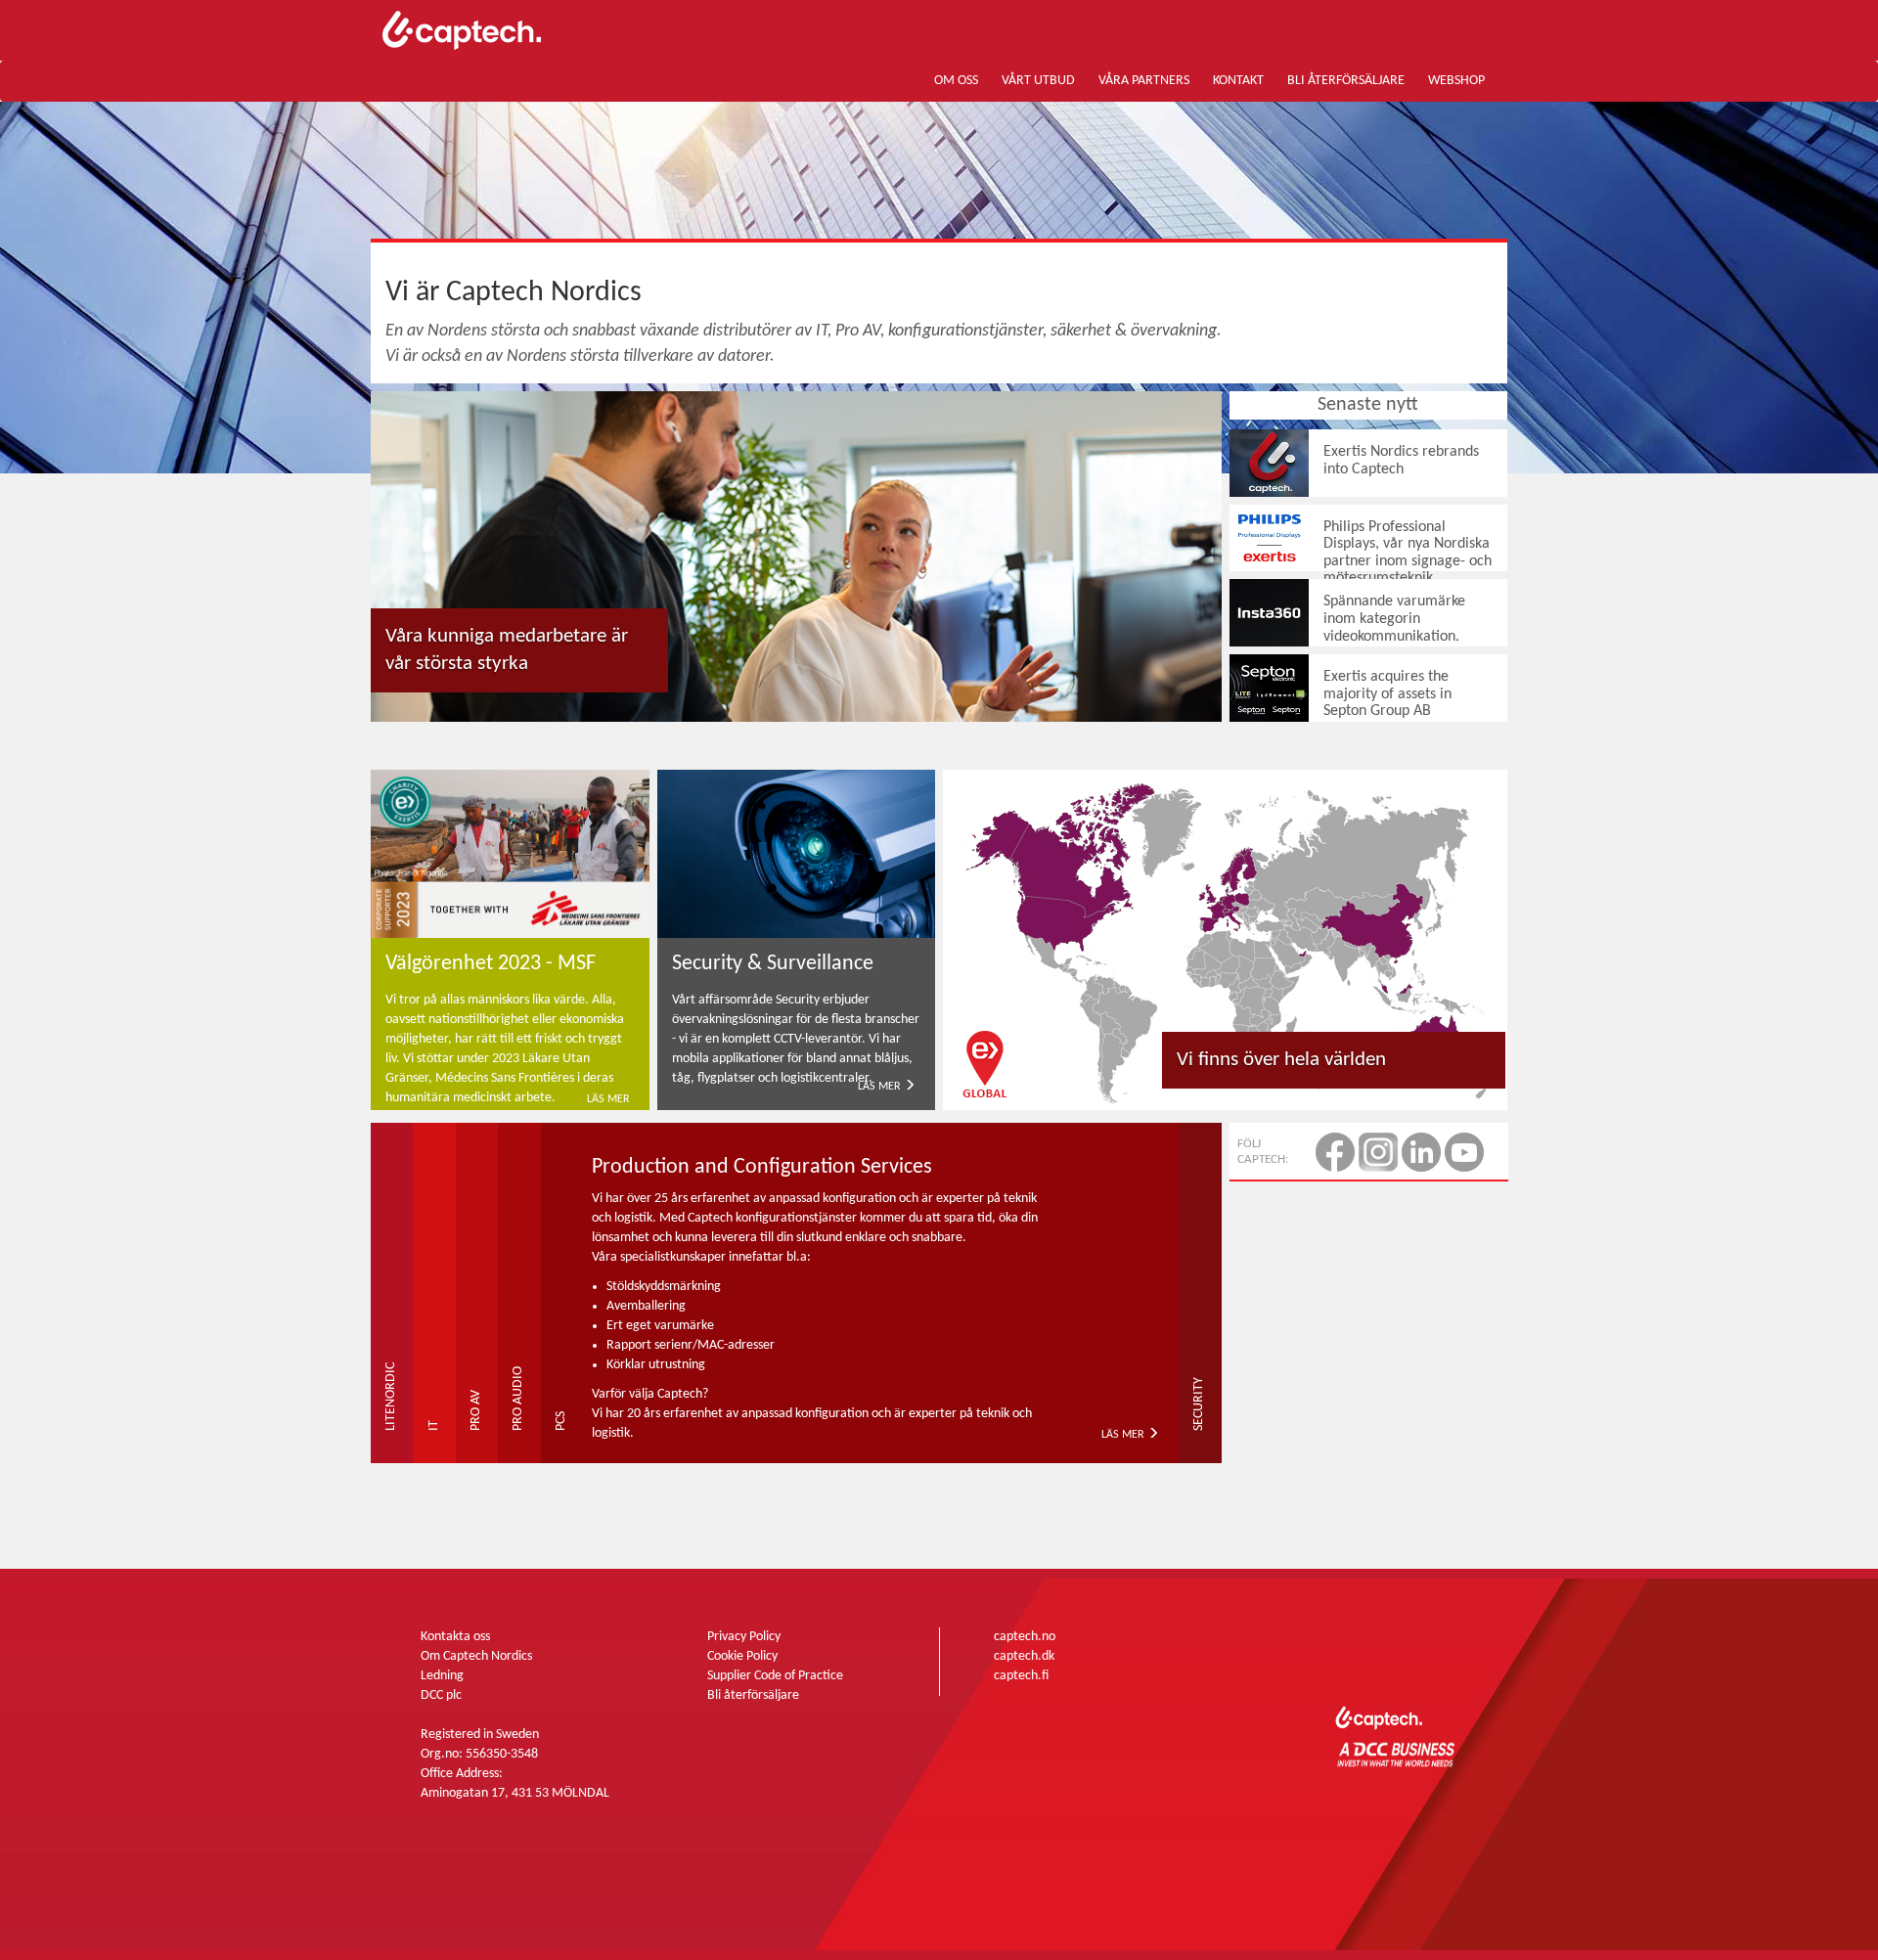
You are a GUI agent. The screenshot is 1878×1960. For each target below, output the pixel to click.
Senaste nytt (1368, 405)
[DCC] (1399, 1749)
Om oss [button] (956, 81)
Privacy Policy (744, 1637)
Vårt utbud (1038, 81)
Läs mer (608, 1099)
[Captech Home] (1426, 1679)
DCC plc (441, 1695)
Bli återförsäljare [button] (1346, 81)
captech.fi (1021, 1676)
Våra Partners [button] (1144, 81)
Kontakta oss (455, 1637)
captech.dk (1024, 1656)
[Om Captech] (796, 557)
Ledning (442, 1676)
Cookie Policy (742, 1656)
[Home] (548, 30)
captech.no (1025, 1637)
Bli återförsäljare (753, 1695)
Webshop (1456, 81)
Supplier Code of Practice (775, 1676)
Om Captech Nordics (476, 1656)
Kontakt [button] (1238, 81)
